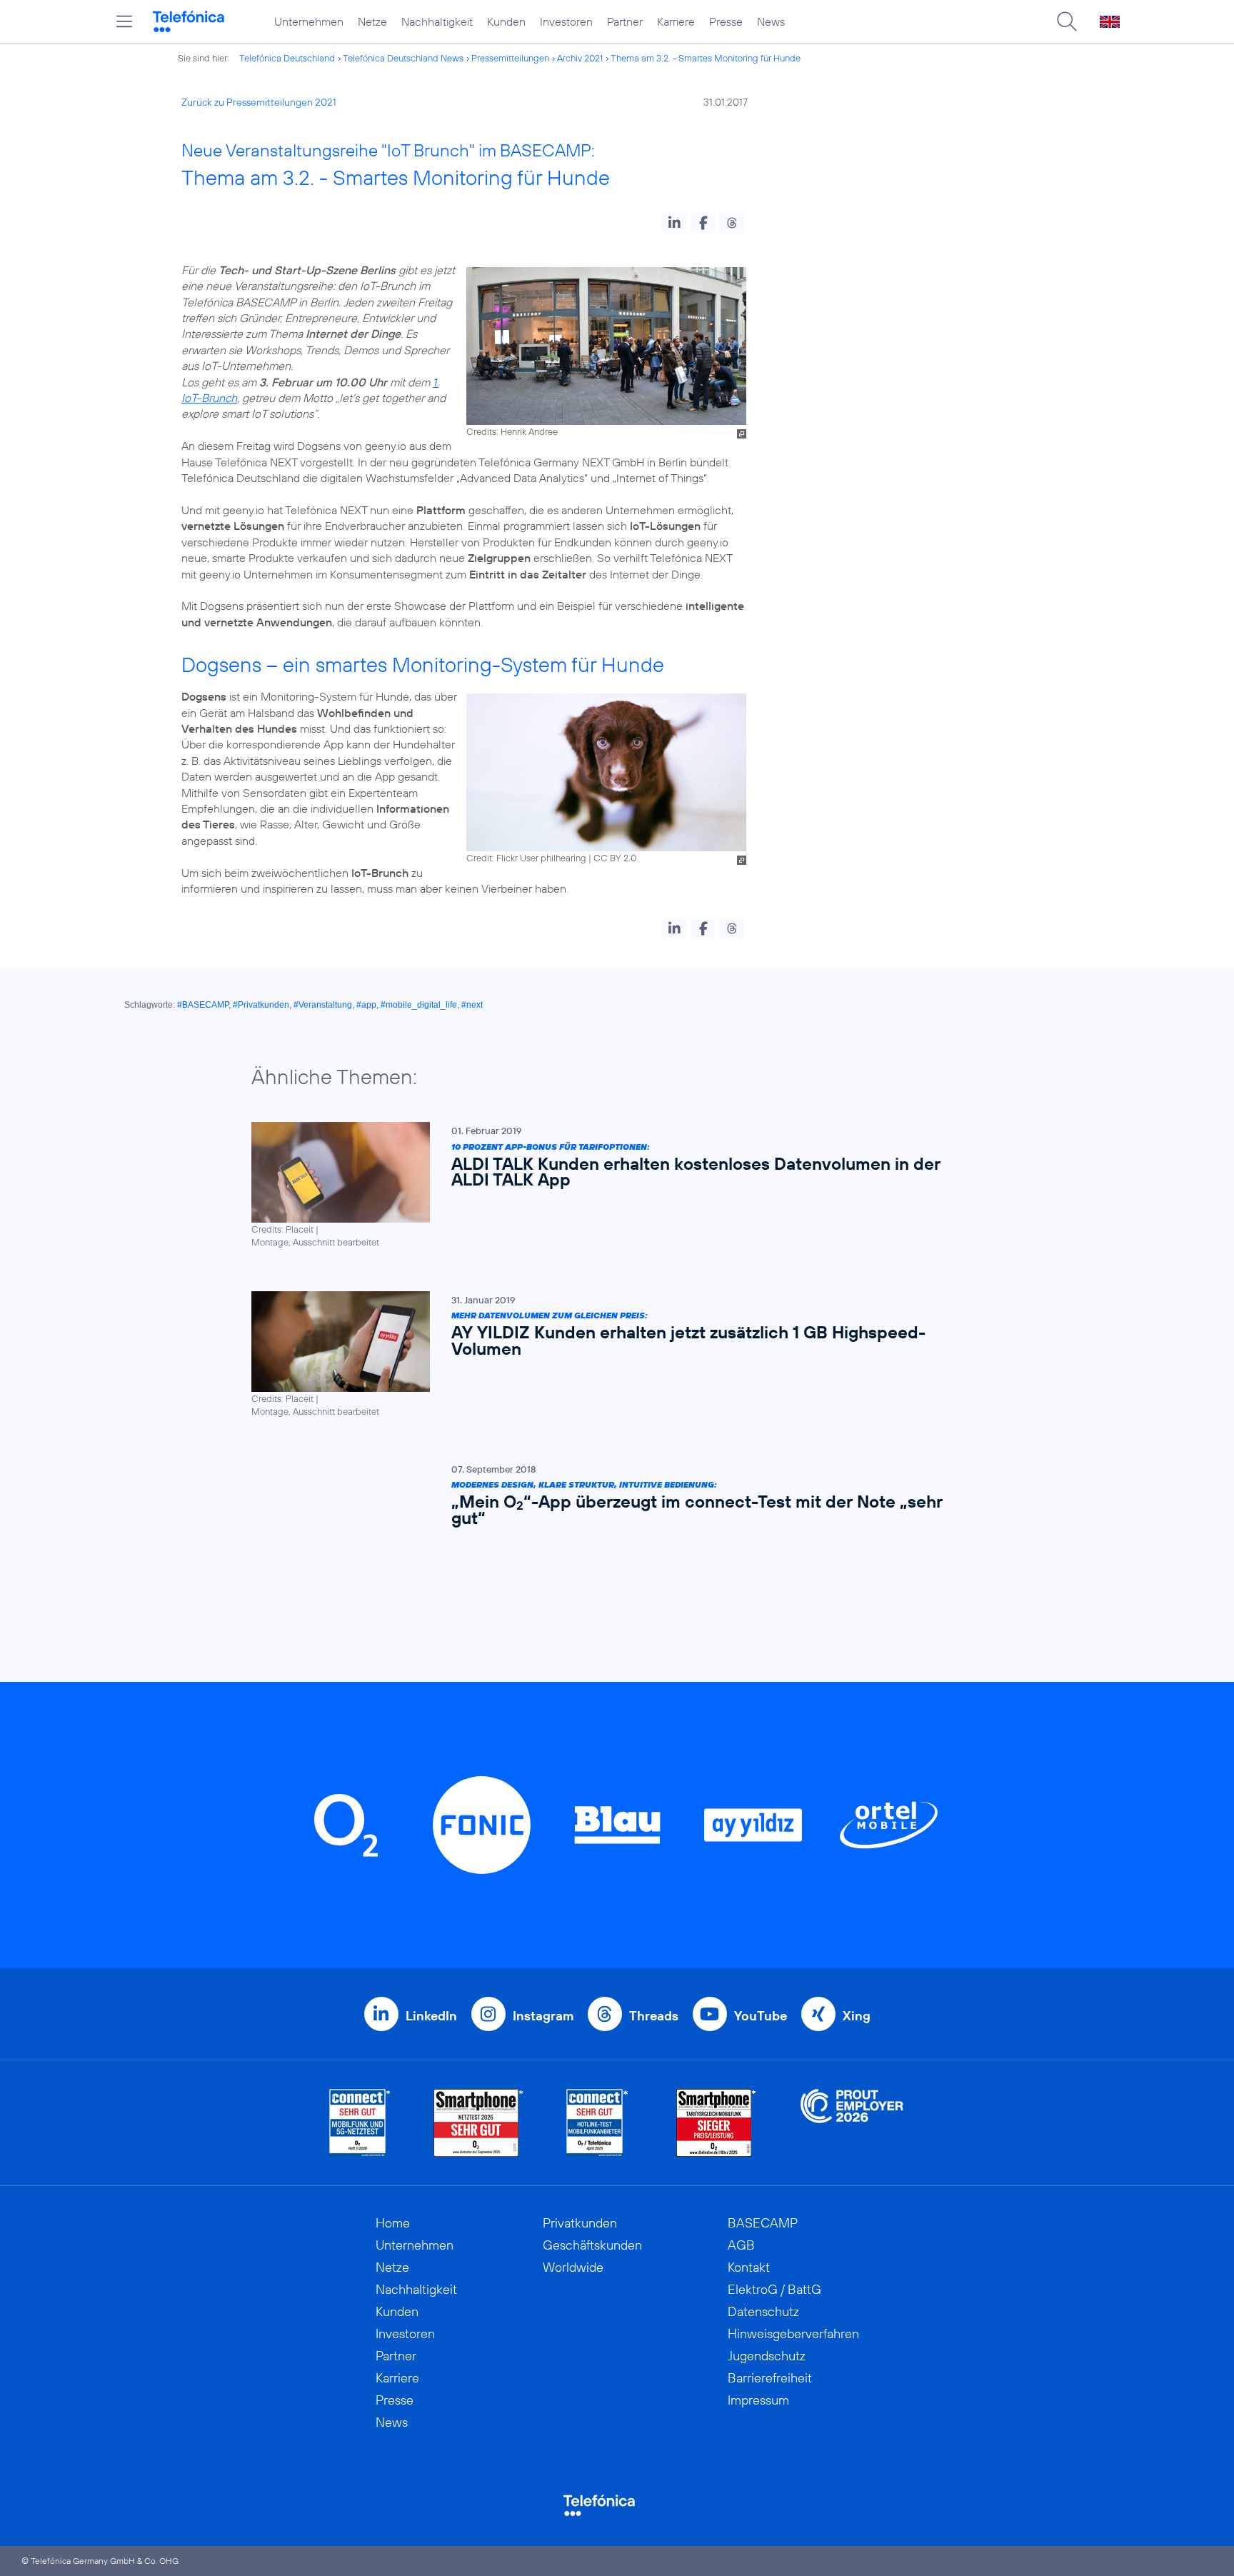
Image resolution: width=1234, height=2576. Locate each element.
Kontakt (749, 2267)
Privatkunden (580, 2223)
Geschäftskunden (592, 2245)
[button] (674, 223)
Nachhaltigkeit (437, 21)
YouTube (761, 2016)
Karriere (676, 21)
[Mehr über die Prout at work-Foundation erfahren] (852, 2123)
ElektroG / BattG (774, 2289)
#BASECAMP (203, 1005)
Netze (372, 21)
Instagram (543, 2016)
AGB (741, 2245)
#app (366, 1005)
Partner (625, 21)
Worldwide (573, 2267)
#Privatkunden (261, 1005)
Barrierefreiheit (770, 2378)
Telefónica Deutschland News (403, 58)
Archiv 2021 (580, 58)
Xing (857, 2016)
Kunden (506, 21)
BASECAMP (763, 2223)
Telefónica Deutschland (287, 58)
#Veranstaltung (323, 1005)
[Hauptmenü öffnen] (124, 21)
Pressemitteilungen (510, 58)
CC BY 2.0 (615, 858)
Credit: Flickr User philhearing (526, 858)
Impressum (758, 2400)
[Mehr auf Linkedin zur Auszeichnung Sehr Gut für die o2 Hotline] (597, 2123)
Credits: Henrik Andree (512, 431)
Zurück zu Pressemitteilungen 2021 (259, 102)
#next (472, 1005)
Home (393, 2223)
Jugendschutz (767, 2356)
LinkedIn (431, 2016)
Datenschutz (763, 2311)
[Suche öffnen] (1067, 21)
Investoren (566, 21)
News (771, 21)
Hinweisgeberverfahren (793, 2334)
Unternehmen (309, 21)
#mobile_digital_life (419, 1005)
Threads (654, 2016)
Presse (726, 21)
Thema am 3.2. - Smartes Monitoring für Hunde (706, 58)
